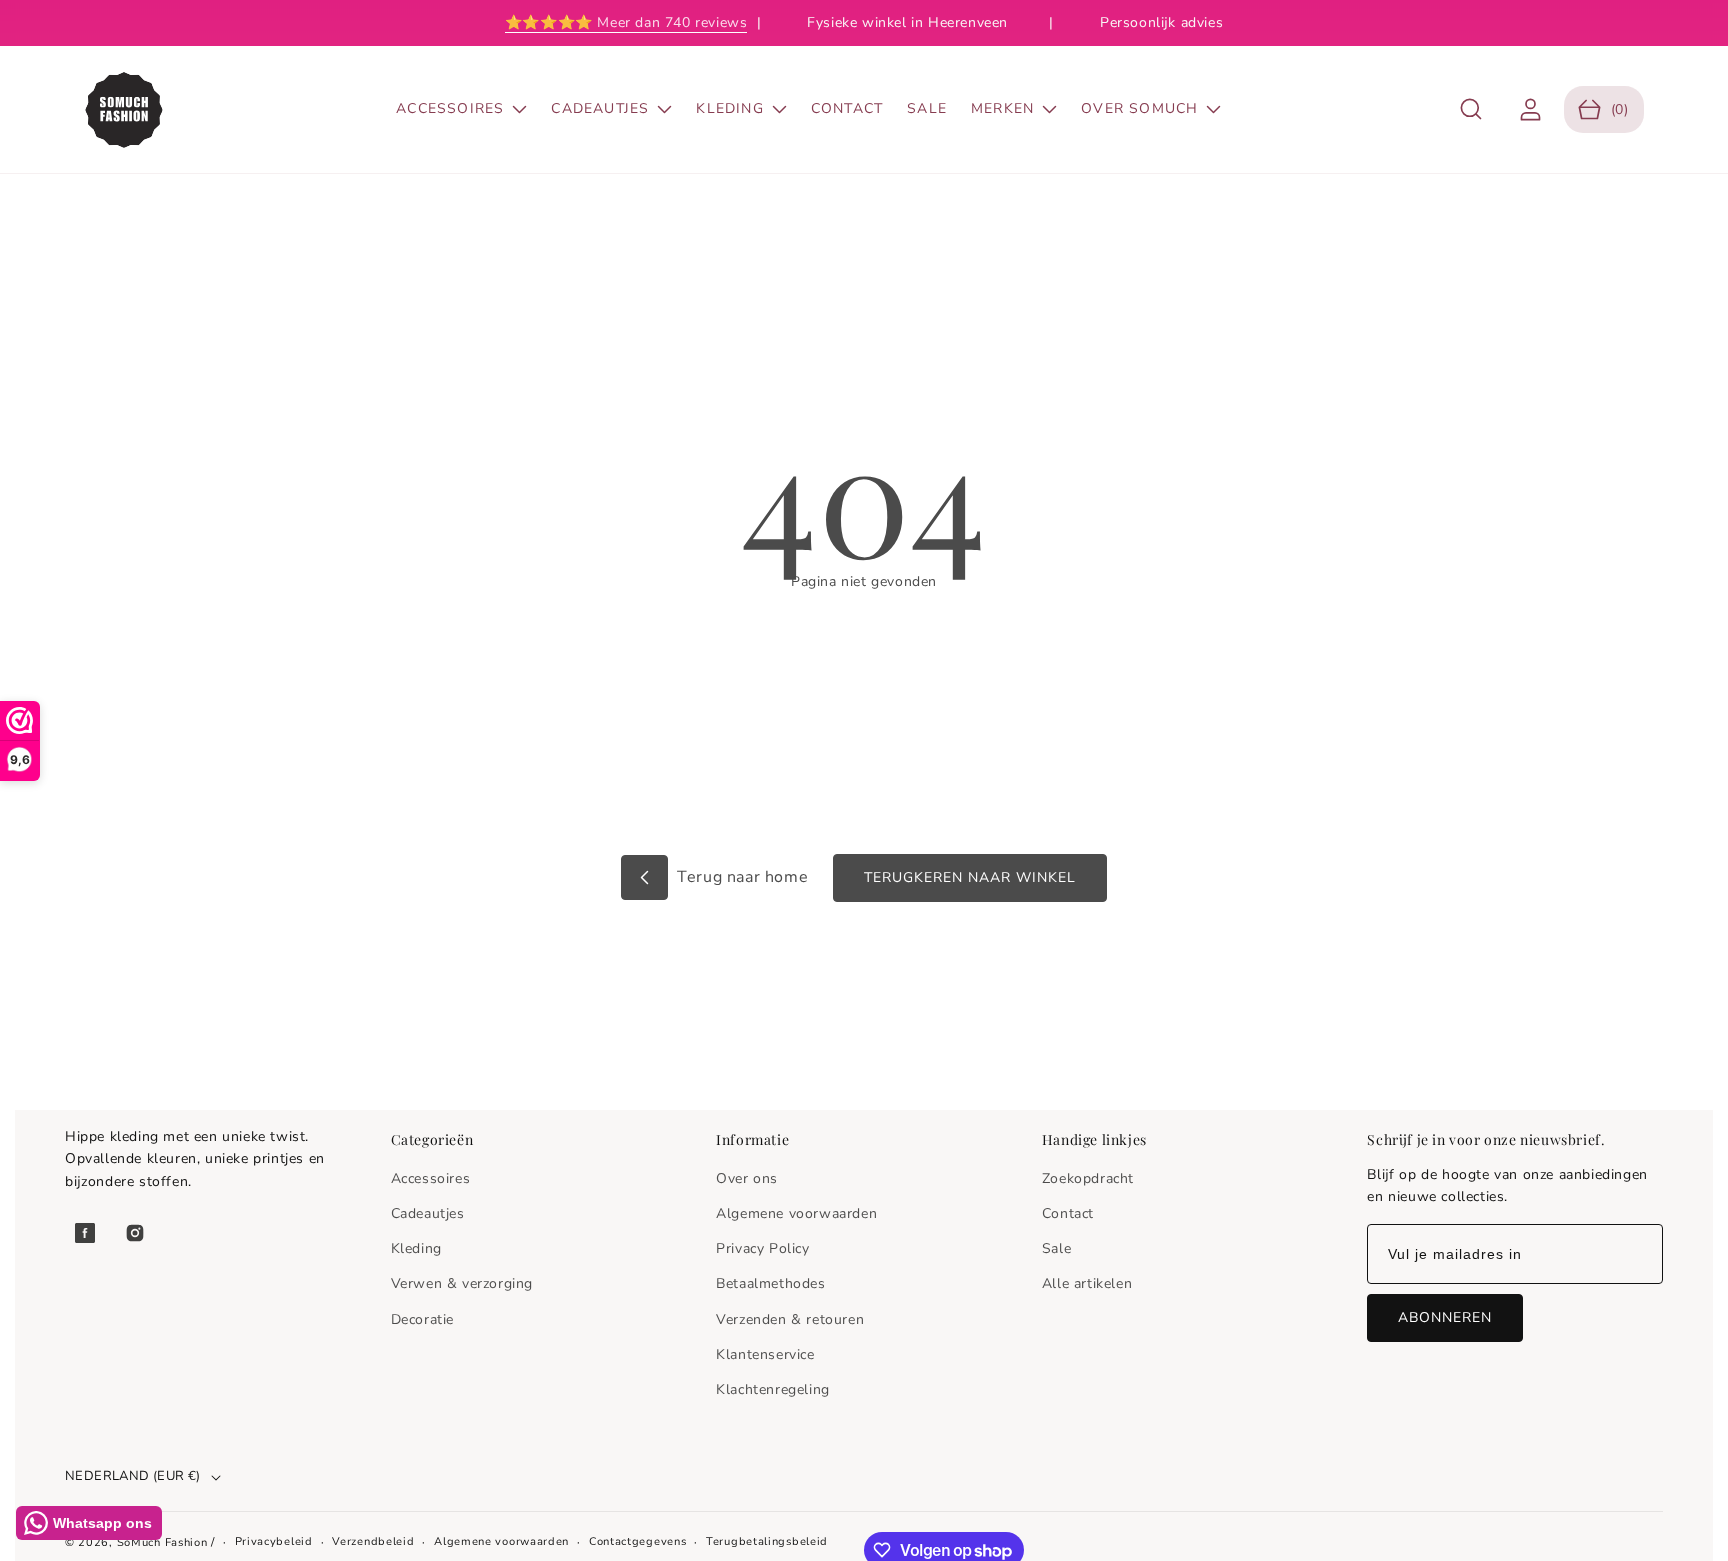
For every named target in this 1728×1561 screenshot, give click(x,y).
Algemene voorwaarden (796, 1213)
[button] (1471, 109)
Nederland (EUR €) (133, 1476)
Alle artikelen (1087, 1283)
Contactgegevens (638, 1541)
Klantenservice (765, 1354)
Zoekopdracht (1088, 1178)
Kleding (416, 1248)
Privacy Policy (762, 1248)
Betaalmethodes (770, 1283)
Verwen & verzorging (462, 1283)
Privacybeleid (274, 1541)
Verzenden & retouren (790, 1319)
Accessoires (431, 1178)
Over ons (747, 1178)
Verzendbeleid (373, 1541)
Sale (1056, 1248)
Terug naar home (741, 877)
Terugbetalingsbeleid (767, 1541)
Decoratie (422, 1319)
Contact (1068, 1213)
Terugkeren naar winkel (970, 877)
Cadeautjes (428, 1213)
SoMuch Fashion (162, 1542)
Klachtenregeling (773, 1389)
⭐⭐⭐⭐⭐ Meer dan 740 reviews (626, 22)
